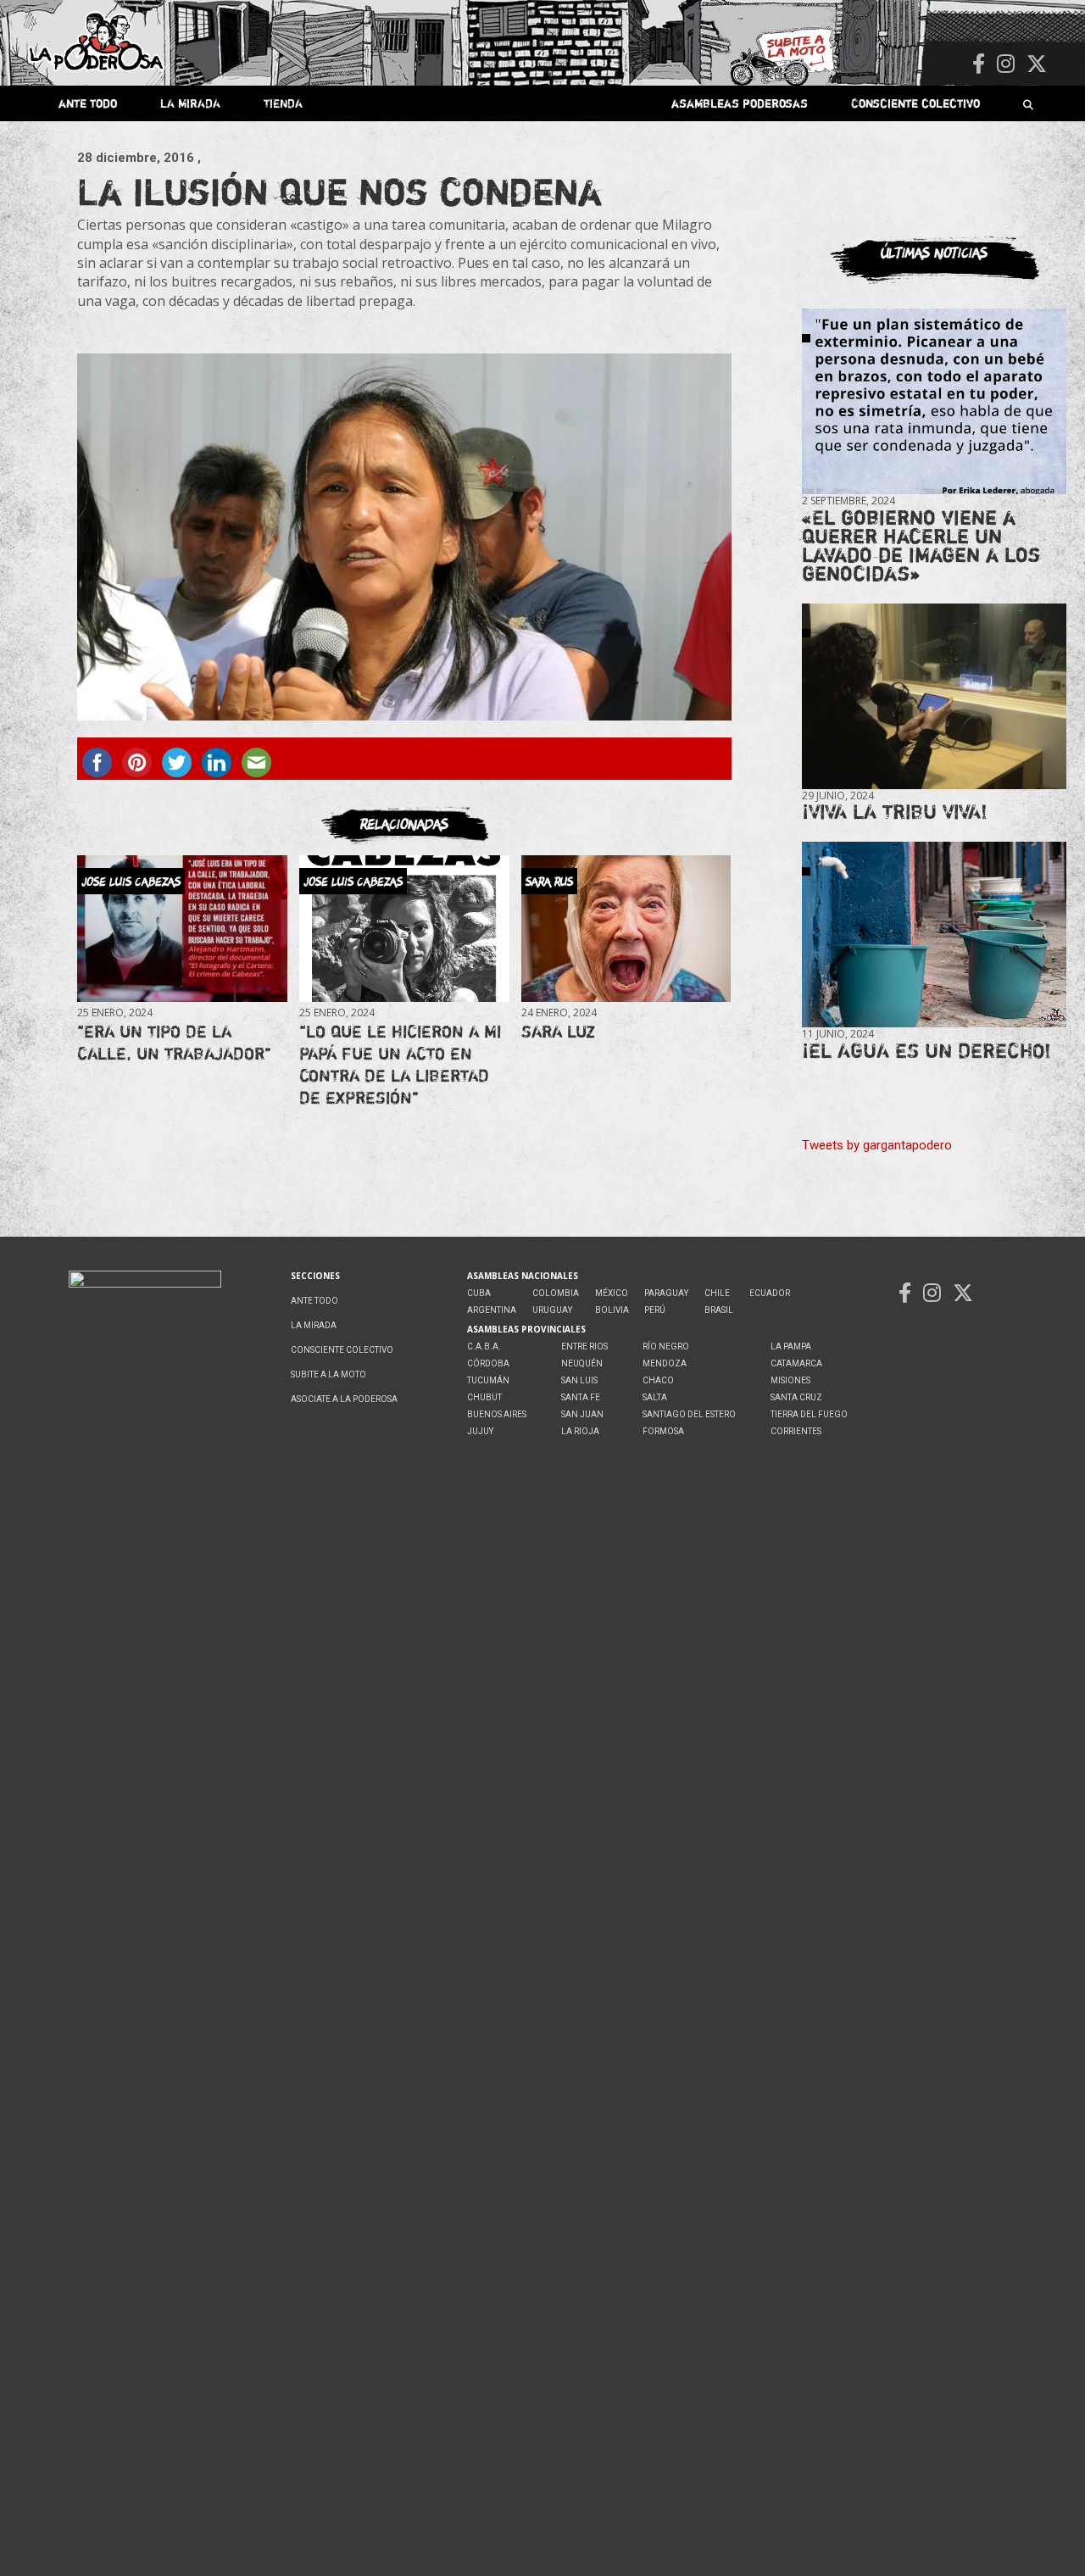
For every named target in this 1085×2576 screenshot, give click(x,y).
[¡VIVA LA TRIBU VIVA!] (934, 696)
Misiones (790, 1380)
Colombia (556, 1293)
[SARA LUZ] (626, 929)
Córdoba (488, 1363)
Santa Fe (581, 1397)
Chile (717, 1293)
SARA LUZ (558, 1031)
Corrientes (796, 1431)
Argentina (492, 1310)
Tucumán (488, 1380)
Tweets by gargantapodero (877, 1145)
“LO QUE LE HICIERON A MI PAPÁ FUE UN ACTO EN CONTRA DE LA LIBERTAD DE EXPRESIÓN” (400, 1064)
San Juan (582, 1414)
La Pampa (791, 1346)
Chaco (658, 1380)
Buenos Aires (497, 1414)
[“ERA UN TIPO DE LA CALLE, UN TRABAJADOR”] (182, 929)
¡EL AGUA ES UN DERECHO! (926, 1051)
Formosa (663, 1431)
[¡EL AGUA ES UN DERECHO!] (934, 935)
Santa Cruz (796, 1397)
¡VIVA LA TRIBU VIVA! (895, 812)
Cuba (479, 1293)
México (612, 1293)
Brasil (719, 1310)
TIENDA (283, 103)
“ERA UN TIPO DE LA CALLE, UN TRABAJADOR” (174, 1042)
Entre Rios (584, 1346)
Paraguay (666, 1293)
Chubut (484, 1397)
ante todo (88, 103)
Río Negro (666, 1346)
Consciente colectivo (915, 103)
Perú (655, 1310)
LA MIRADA (190, 103)
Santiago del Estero (689, 1414)
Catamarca (796, 1363)
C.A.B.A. (484, 1346)
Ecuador (770, 1293)
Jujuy (480, 1431)
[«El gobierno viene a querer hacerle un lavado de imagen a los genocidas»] (934, 402)
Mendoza (665, 1363)
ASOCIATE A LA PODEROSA (344, 1399)
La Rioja (580, 1431)
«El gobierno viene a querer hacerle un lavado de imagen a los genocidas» (921, 545)
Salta (655, 1397)
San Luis (579, 1380)
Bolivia (612, 1310)
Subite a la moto (328, 1374)
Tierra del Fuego (809, 1414)
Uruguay (552, 1310)
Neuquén (582, 1363)
